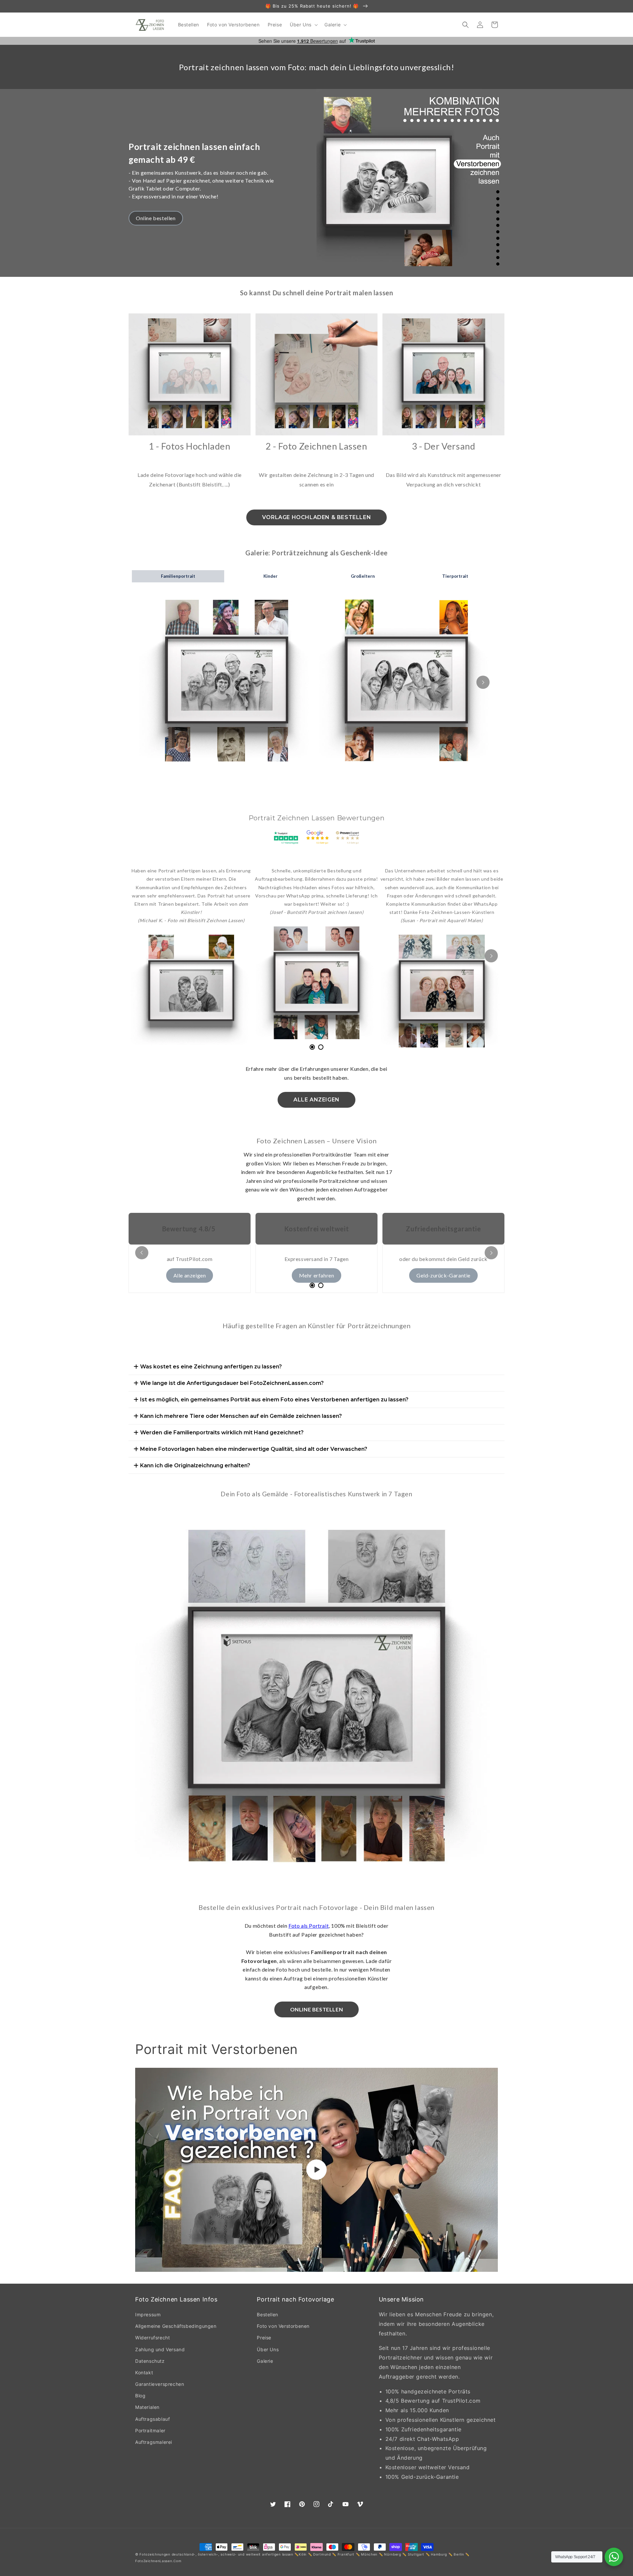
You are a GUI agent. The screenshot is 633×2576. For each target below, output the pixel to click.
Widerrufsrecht (152, 2338)
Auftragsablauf (152, 2419)
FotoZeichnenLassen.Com (158, 2561)
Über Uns (268, 2349)
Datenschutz (150, 2361)
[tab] (312, 1047)
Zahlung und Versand (160, 2349)
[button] (303, 25)
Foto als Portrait (309, 1926)
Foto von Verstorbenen (283, 2326)
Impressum (148, 2314)
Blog (140, 2396)
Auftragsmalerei (154, 2442)
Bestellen (267, 2314)
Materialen (147, 2407)
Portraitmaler (150, 2430)
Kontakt (144, 2372)
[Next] (491, 406)
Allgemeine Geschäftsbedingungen (176, 2326)
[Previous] (142, 406)
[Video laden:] (316, 2170)
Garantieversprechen (160, 2384)
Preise (264, 2338)
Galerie (265, 2361)
